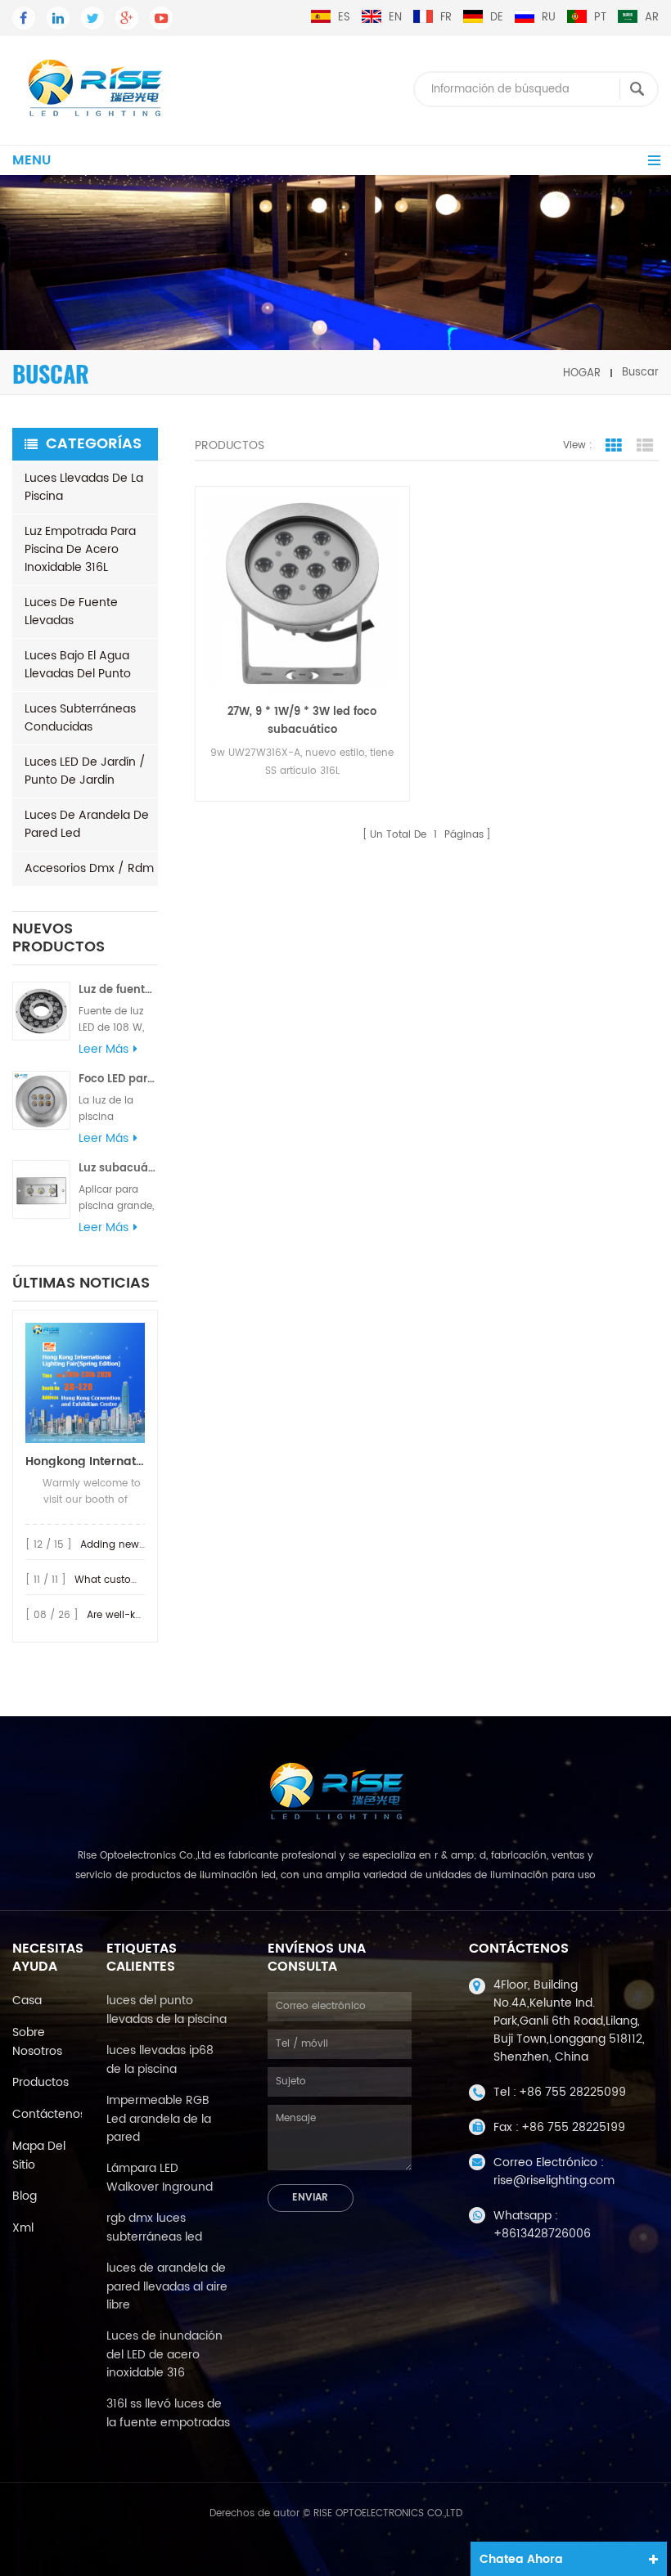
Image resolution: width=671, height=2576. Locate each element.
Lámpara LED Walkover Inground (160, 2178)
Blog (25, 2196)
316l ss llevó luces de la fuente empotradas (168, 2413)
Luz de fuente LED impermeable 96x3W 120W (118, 990)
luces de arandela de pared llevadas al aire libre (167, 2286)
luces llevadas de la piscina (84, 487)
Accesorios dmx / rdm (89, 868)
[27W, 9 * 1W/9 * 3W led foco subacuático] (302, 593)
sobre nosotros (37, 2042)
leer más (104, 1050)
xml (23, 2228)
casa (27, 2001)
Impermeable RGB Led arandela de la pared (159, 2119)
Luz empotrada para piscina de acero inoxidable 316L (80, 549)
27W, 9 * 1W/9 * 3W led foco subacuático (302, 721)
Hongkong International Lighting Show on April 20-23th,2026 (85, 1461)
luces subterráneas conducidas (80, 718)
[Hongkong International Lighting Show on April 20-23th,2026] (85, 1383)
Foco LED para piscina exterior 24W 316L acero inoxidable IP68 (118, 1079)
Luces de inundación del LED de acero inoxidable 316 (164, 2354)
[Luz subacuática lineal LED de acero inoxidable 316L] (41, 1189)
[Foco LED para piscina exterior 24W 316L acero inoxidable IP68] (41, 1100)
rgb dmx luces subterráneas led (154, 2228)
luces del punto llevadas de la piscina (167, 2010)
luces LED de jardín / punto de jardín (85, 771)
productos (41, 2082)
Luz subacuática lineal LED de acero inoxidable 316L (118, 1169)
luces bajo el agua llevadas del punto (78, 665)
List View (645, 446)
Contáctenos (49, 2114)
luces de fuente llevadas (71, 611)
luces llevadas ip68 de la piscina (160, 2060)
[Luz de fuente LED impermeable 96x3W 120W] (41, 1011)
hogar (582, 373)
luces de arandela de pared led (87, 824)
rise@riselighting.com (554, 2180)
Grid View (614, 446)
